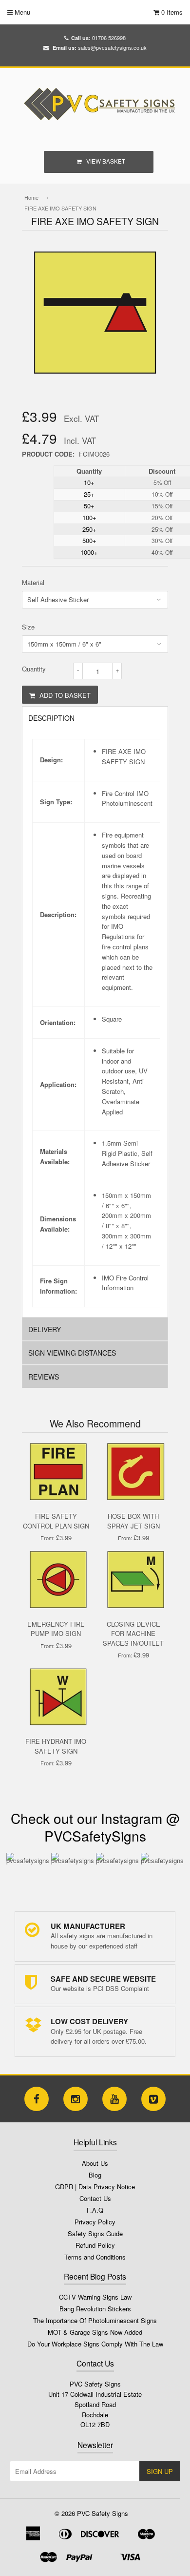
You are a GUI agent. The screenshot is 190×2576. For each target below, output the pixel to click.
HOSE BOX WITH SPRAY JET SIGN (133, 1521)
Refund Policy (95, 2245)
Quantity (34, 669)
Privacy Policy (95, 2222)
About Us (95, 2163)
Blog (95, 2175)
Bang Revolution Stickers (95, 2309)
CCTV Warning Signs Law (95, 2297)
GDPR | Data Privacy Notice (95, 2187)
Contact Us (95, 2198)
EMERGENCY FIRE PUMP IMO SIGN (56, 1629)
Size (28, 627)
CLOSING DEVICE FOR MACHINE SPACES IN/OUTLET (133, 1634)
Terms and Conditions (95, 2257)
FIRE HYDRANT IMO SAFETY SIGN (56, 1746)
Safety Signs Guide (95, 2233)
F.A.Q (95, 2210)
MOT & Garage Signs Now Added (95, 2332)
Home (31, 197)
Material (33, 582)
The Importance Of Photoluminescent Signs (95, 2320)
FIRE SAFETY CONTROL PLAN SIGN (56, 1521)
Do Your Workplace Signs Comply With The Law (95, 2344)
